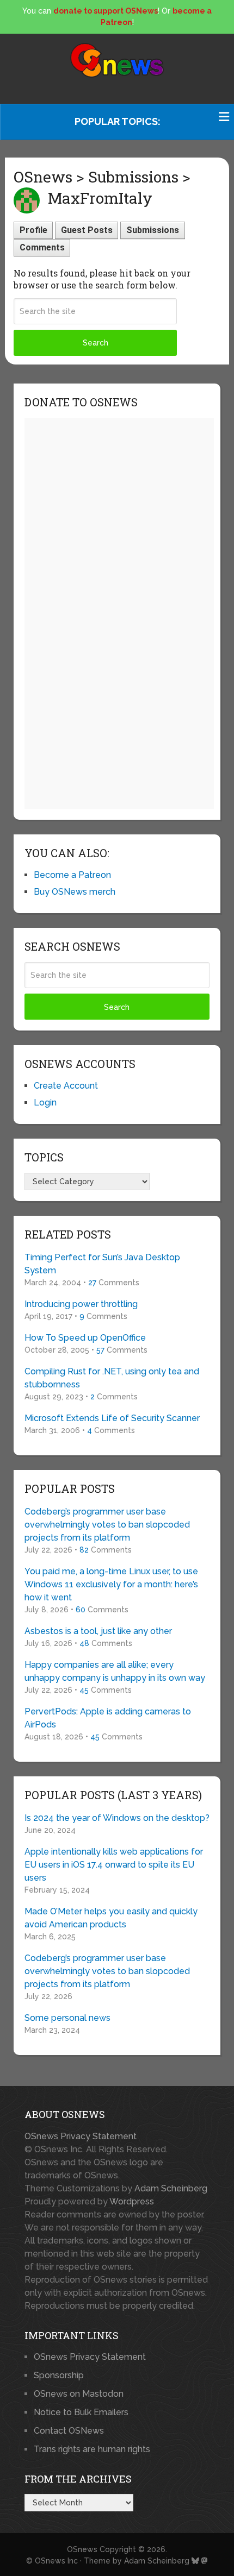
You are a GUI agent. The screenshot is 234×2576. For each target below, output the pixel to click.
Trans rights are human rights (92, 2449)
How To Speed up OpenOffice (85, 1338)
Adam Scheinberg (171, 2188)
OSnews (82, 2549)
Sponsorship (59, 2375)
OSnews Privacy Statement (81, 2136)
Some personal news (67, 2018)
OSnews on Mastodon (79, 2394)
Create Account (66, 1086)
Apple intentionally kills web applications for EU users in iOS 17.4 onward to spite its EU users (114, 1865)
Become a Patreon (72, 875)
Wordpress (132, 2201)
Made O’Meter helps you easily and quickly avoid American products (111, 1918)
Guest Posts (87, 230)
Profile (33, 230)
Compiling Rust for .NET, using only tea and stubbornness (112, 1378)
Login (45, 1102)
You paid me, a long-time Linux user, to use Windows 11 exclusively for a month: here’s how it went (111, 1584)
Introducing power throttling (81, 1304)
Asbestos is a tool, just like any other (98, 1631)
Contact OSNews (69, 2431)
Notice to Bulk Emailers (81, 2412)
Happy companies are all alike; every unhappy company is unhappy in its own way (115, 1671)
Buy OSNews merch (75, 892)
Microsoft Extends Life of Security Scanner (112, 1418)
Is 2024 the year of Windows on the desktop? (117, 1818)
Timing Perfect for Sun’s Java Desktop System (102, 1264)
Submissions (153, 230)
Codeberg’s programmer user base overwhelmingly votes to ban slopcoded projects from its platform (107, 1525)
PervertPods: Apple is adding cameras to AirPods (108, 1718)
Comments (42, 247)
